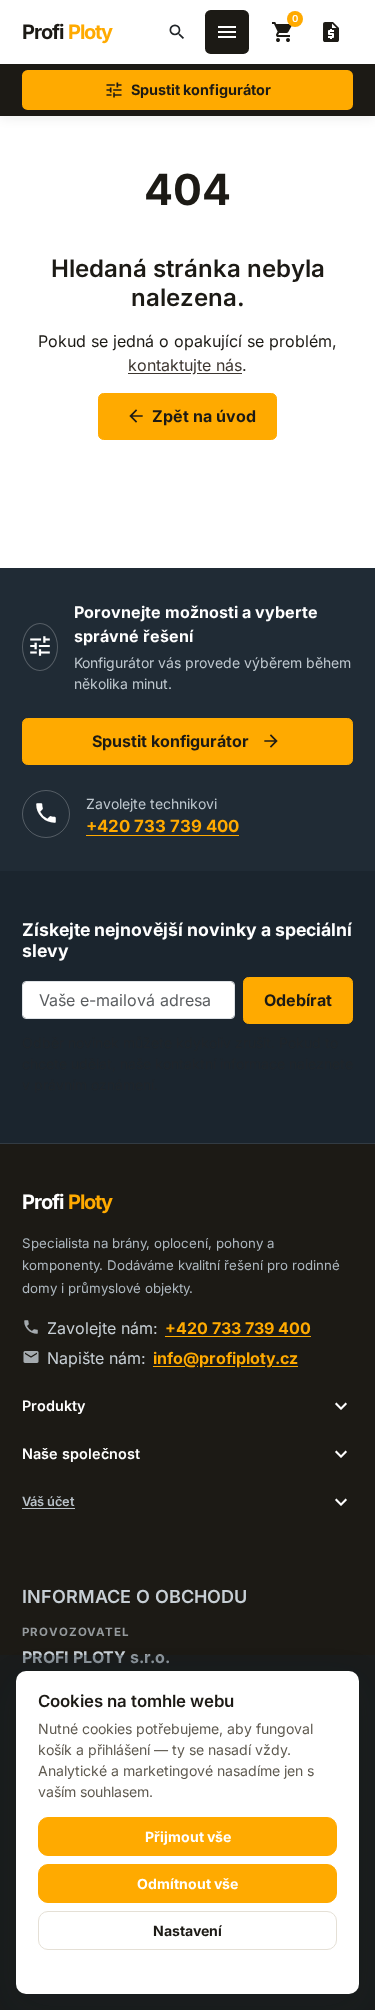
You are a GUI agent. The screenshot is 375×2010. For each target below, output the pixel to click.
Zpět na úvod (191, 416)
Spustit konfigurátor (186, 741)
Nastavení (187, 1930)
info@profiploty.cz (225, 1358)
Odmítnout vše (187, 1883)
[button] (177, 32)
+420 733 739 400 (162, 826)
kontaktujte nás (185, 365)
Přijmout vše (188, 1836)
